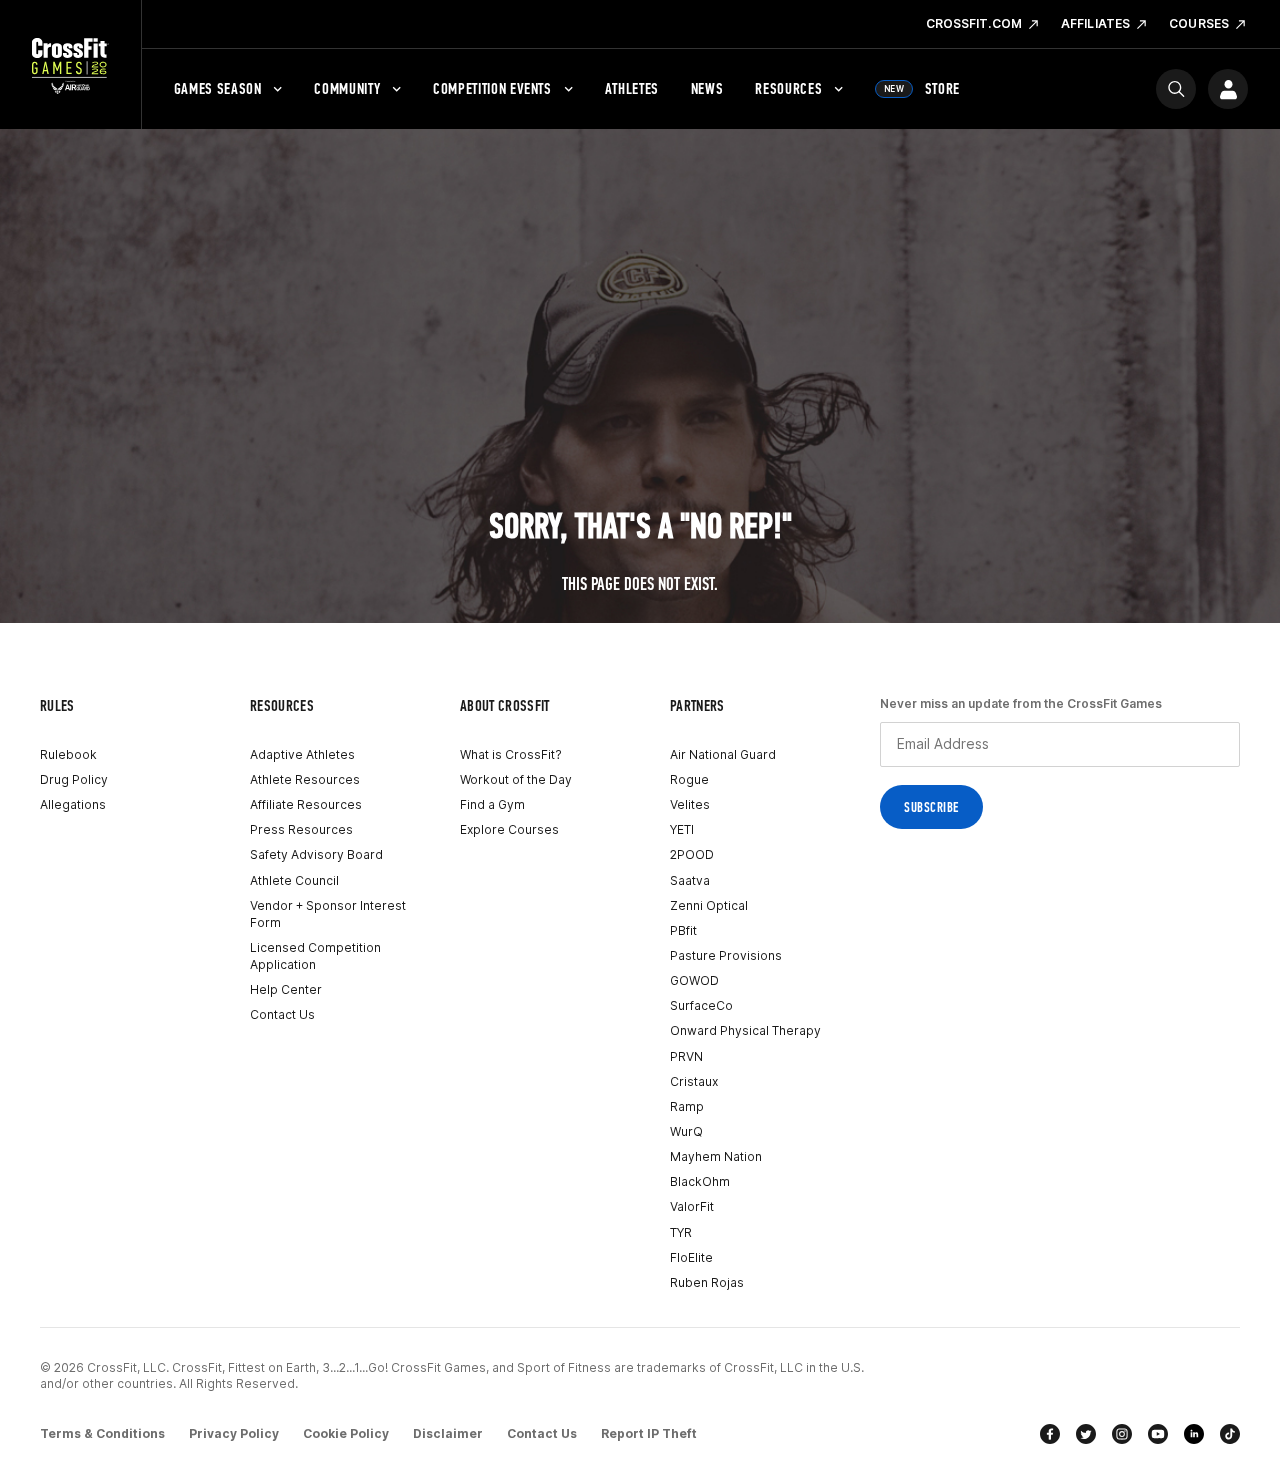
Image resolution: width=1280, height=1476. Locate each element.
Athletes (632, 88)
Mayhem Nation (716, 1156)
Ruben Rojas (707, 1282)
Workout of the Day (516, 779)
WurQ (686, 1131)
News (707, 88)
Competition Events (492, 88)
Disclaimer (448, 1433)
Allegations (73, 804)
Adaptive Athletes (302, 754)
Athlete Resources (305, 779)
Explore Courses (509, 829)
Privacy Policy (234, 1433)
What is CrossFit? (511, 754)
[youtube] (1158, 1434)
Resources (788, 88)
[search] (1176, 89)
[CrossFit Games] (70, 65)
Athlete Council (294, 880)
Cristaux (694, 1081)
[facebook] (1050, 1434)
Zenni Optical (709, 905)
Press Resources (301, 829)
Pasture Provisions (726, 955)
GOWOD (694, 980)
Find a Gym (492, 804)
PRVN (686, 1056)
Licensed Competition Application (315, 956)
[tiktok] (1230, 1434)
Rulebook (68, 754)
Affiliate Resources (306, 804)
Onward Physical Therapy (745, 1030)
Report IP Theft (649, 1433)
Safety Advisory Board (316, 854)
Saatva (690, 880)
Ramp (687, 1106)
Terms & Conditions (102, 1433)
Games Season (218, 88)
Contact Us (282, 1014)
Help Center (286, 989)
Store (922, 88)
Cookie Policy (346, 1433)
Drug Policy (74, 779)
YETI (682, 829)
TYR (681, 1232)
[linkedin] (1194, 1434)
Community (347, 88)
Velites (690, 804)
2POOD (692, 854)
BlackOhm (700, 1181)
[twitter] (1086, 1434)
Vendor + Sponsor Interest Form (328, 914)
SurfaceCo (701, 1005)
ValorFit (692, 1206)
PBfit (683, 930)
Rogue (689, 779)
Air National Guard (723, 754)
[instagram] (1122, 1434)
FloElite (691, 1257)
